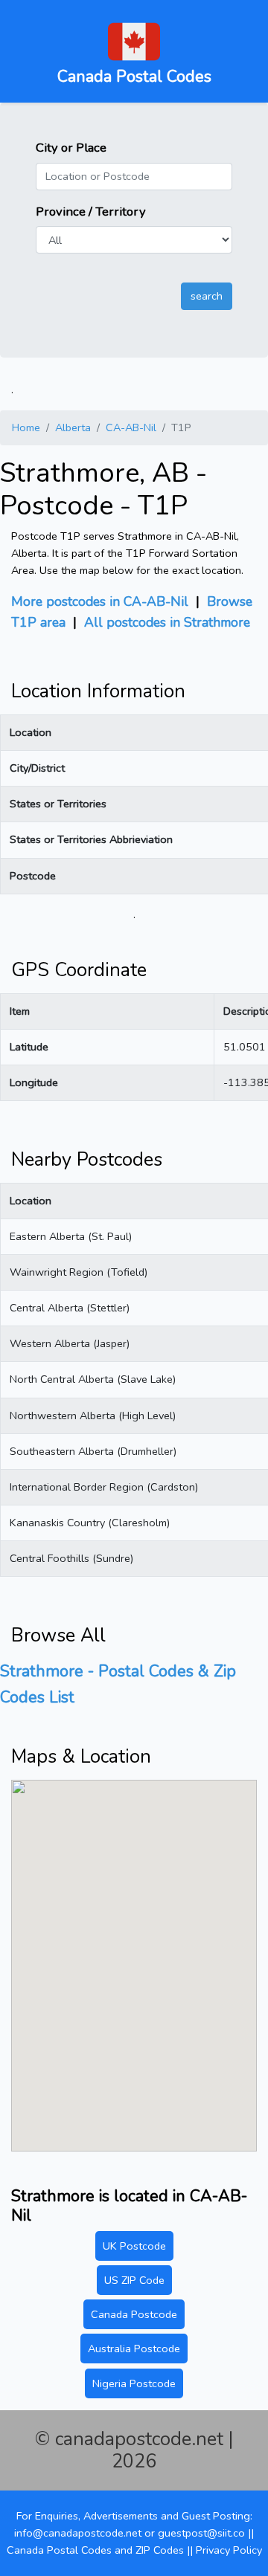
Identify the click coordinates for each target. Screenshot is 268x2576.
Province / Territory (91, 212)
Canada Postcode (134, 2314)
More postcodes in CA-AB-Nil (100, 601)
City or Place (71, 148)
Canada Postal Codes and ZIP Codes (95, 2550)
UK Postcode (134, 2246)
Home (26, 427)
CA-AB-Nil (131, 427)
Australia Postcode (134, 2349)
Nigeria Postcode (134, 2383)
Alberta (73, 427)
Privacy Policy (229, 2550)
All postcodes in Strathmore (167, 622)
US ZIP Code (134, 2280)
